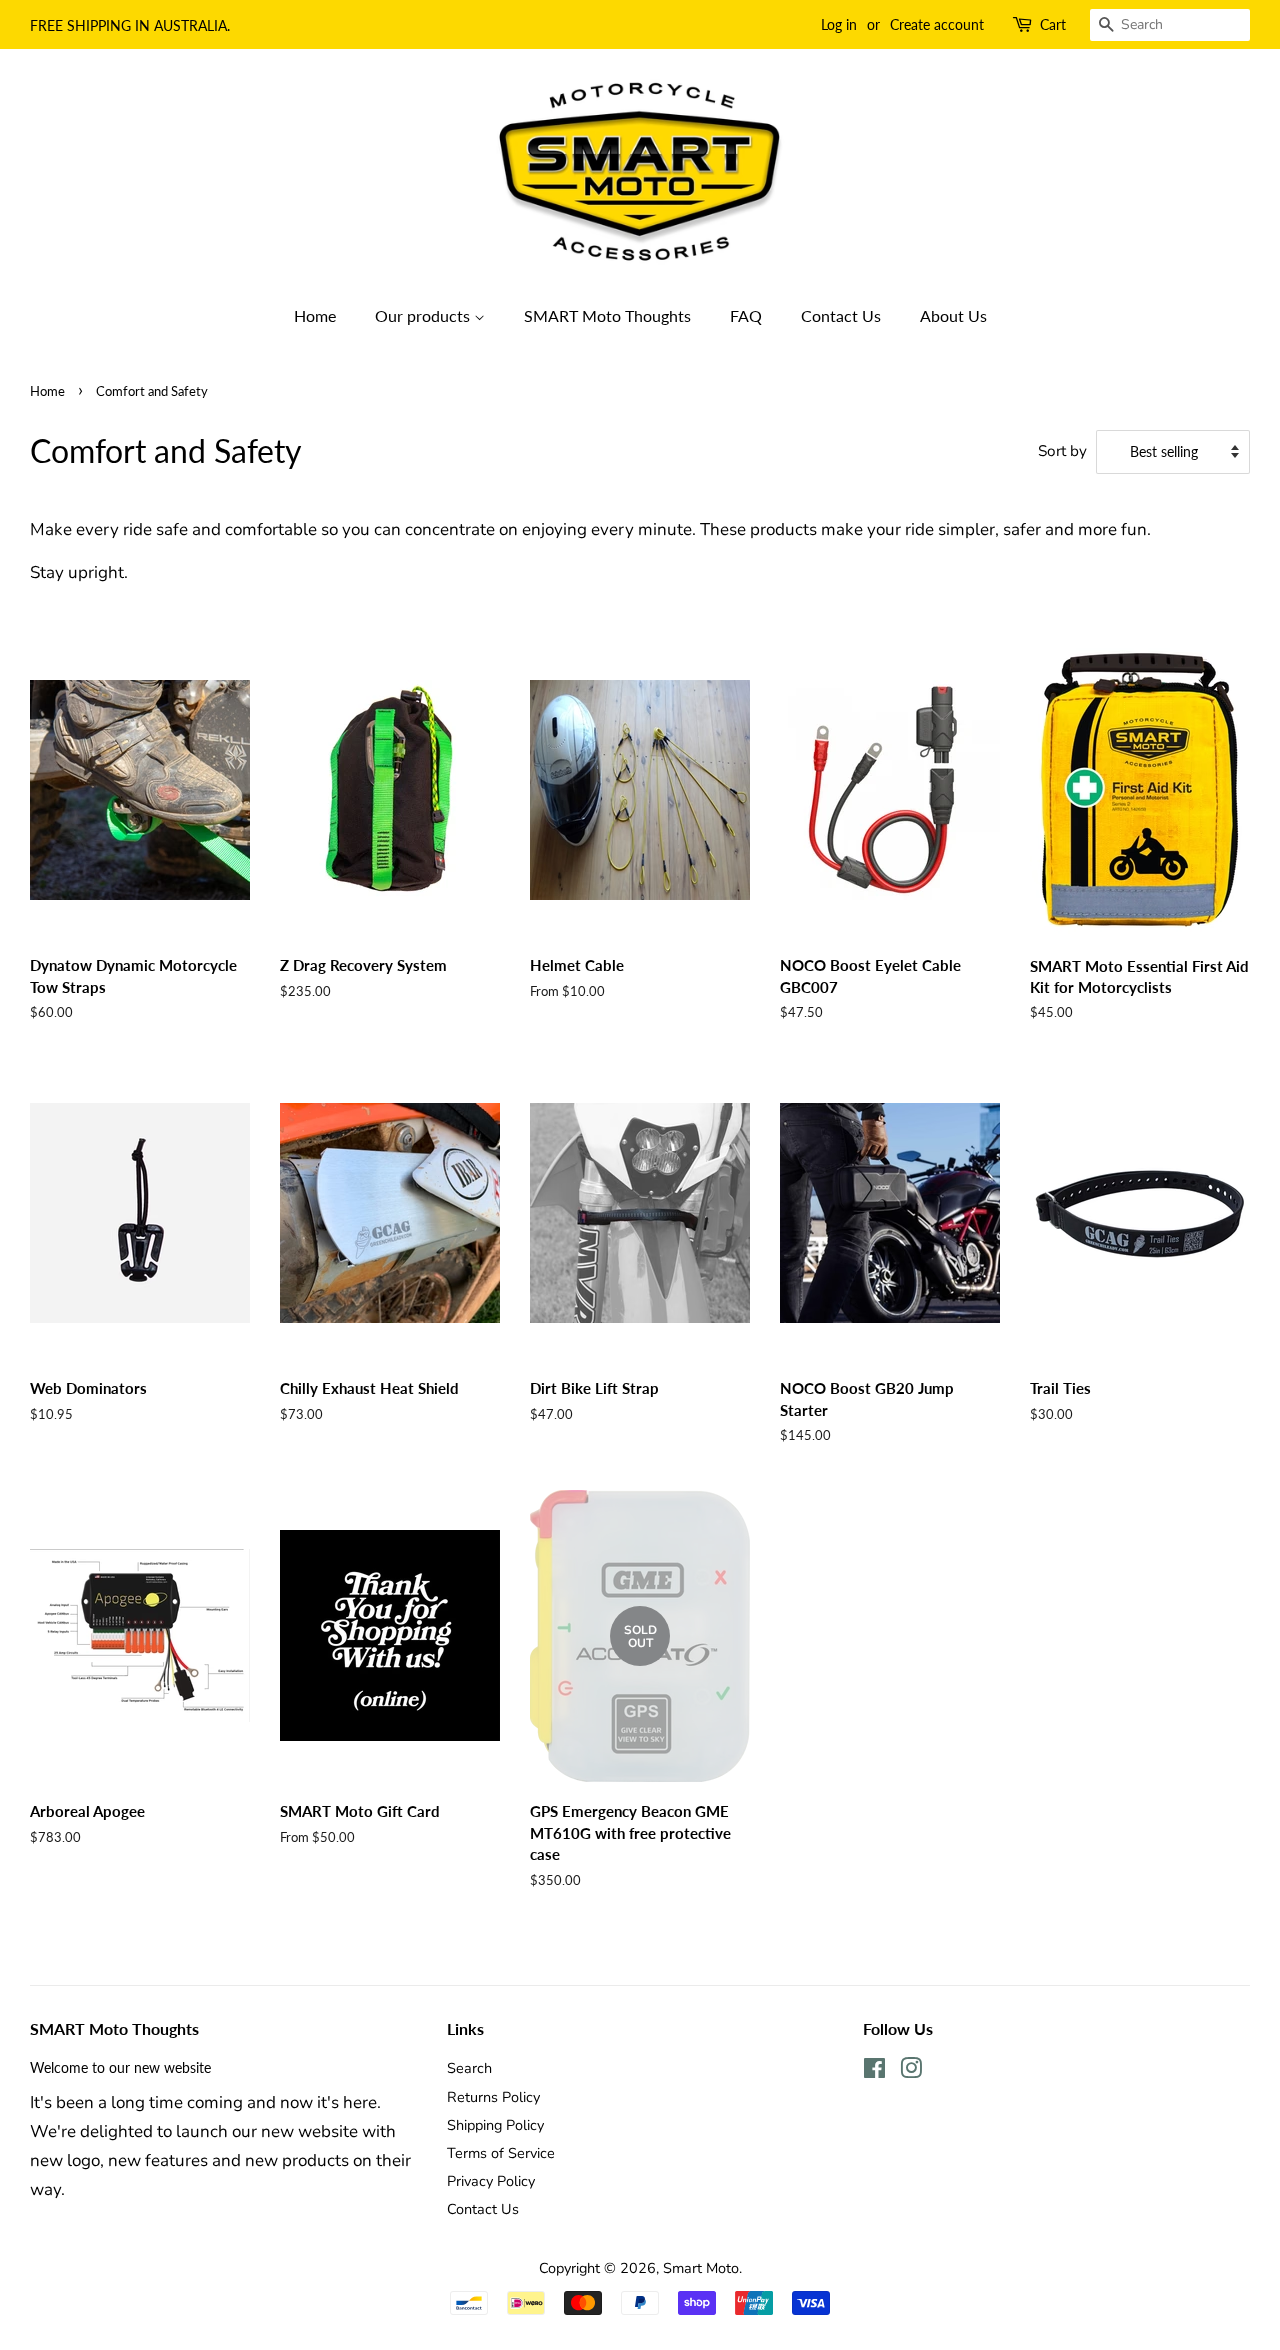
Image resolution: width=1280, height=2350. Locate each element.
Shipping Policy (495, 2125)
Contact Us (841, 315)
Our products (424, 315)
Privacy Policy (491, 2181)
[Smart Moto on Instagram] (911, 2072)
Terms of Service (501, 2153)
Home (315, 315)
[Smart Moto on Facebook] (874, 2072)
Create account (937, 24)
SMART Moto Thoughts (607, 315)
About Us (953, 315)
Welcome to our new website (120, 2067)
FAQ (746, 315)
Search (469, 2068)
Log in (839, 24)
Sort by (1062, 451)
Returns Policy (493, 2097)
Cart (1053, 24)
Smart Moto (701, 2268)
